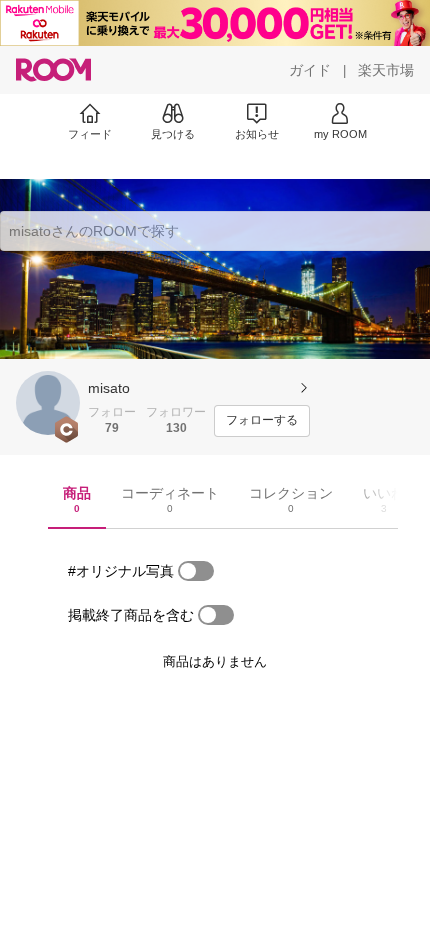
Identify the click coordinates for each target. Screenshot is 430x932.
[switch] (196, 571)
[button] (48, 403)
